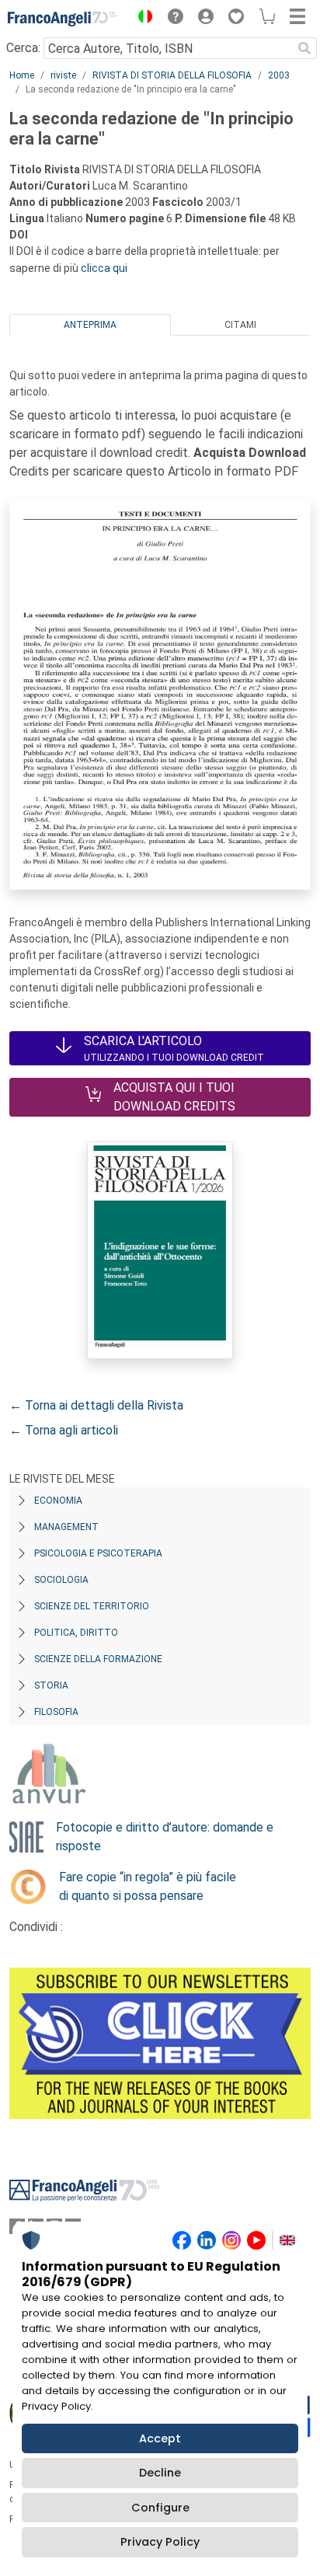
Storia (51, 1685)
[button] (141, 19)
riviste (63, 75)
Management (66, 1527)
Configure (160, 2508)
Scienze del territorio (92, 1606)
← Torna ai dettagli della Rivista (96, 1405)
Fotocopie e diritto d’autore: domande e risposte (165, 1837)
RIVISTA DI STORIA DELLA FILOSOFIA (172, 75)
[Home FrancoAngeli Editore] (62, 19)
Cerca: (23, 48)
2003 (279, 75)
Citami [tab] (240, 325)
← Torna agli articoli (64, 1430)
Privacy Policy (160, 2542)
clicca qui (104, 268)
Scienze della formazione (98, 1659)
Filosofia (56, 1712)
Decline (160, 2473)
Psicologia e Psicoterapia (98, 1553)
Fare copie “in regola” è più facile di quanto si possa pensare (148, 1886)
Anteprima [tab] (90, 325)
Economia (58, 1501)
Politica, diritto (76, 1633)
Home (22, 75)
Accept (160, 2438)
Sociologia (61, 1580)
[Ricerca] (304, 48)
